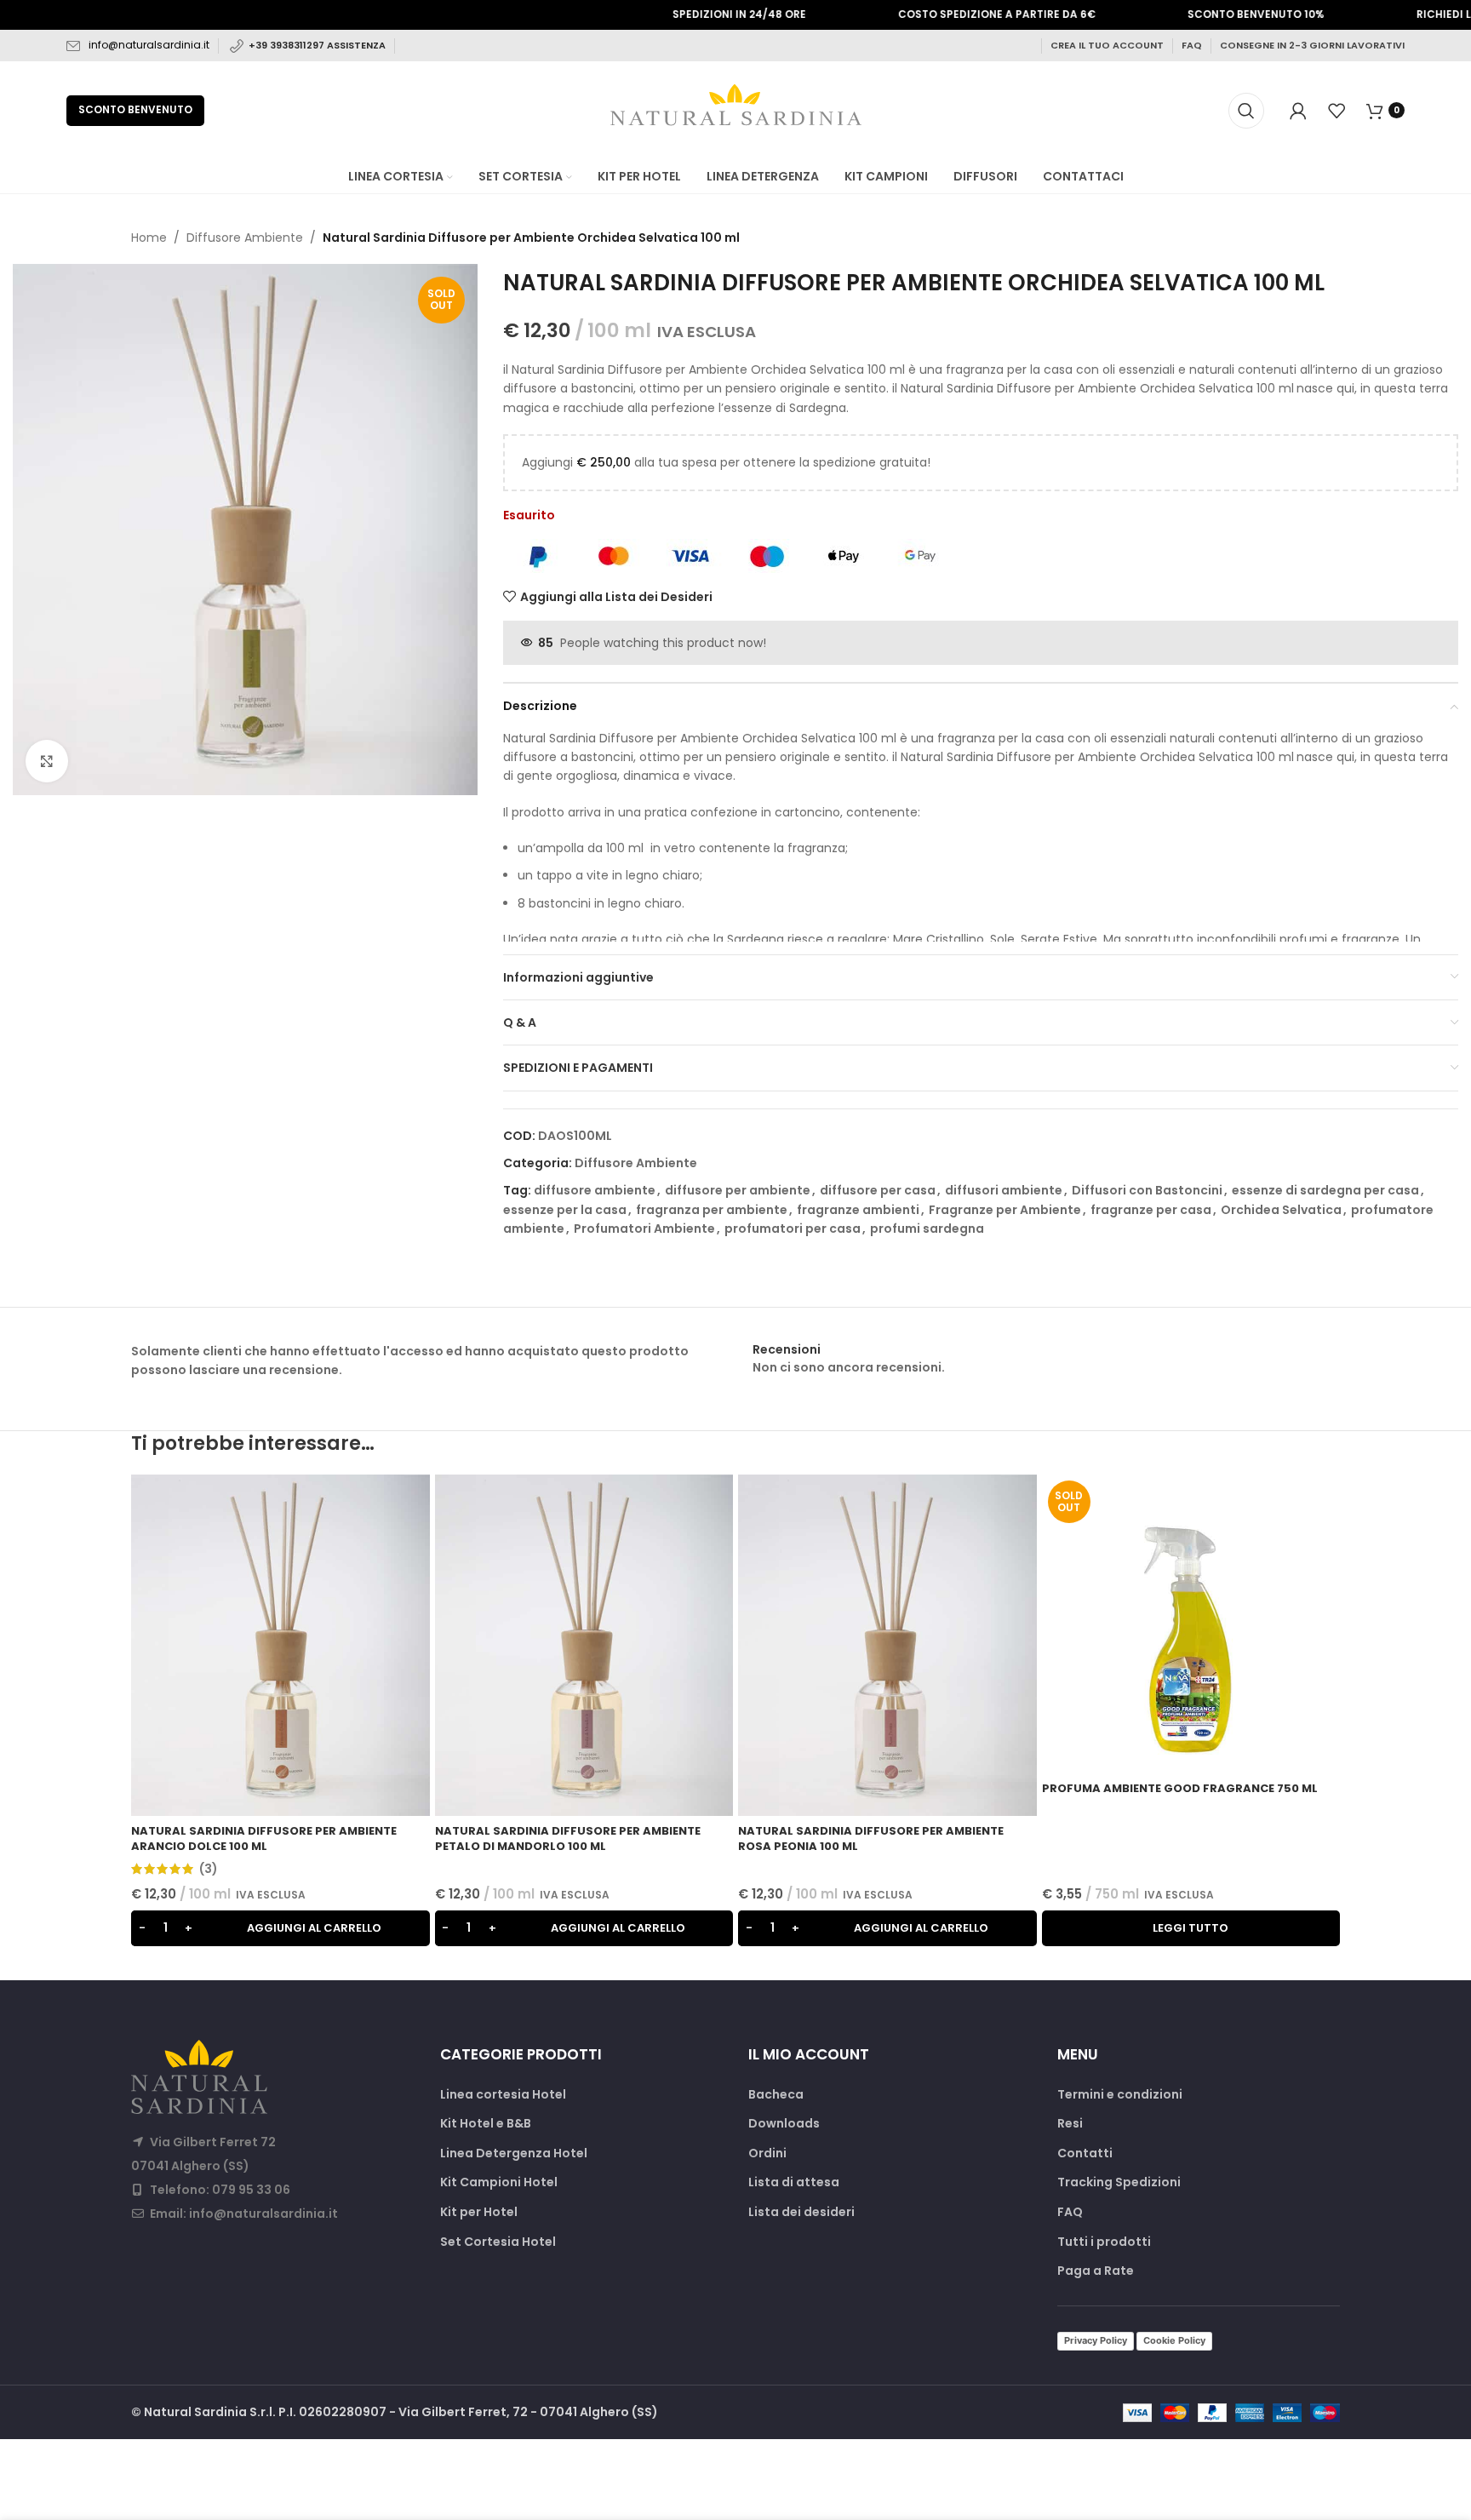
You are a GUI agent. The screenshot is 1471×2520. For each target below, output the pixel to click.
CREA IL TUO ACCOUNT (1107, 45)
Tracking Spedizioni (1119, 2182)
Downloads (784, 2124)
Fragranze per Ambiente (1005, 1210)
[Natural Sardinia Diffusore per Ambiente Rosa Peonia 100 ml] (887, 1645)
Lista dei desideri (801, 2212)
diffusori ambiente (1004, 1190)
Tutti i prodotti (1104, 2242)
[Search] (1246, 111)
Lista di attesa (794, 2182)
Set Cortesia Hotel (498, 2242)
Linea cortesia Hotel (503, 2095)
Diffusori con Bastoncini (1147, 1190)
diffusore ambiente (595, 1190)
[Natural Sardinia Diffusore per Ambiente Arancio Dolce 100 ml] (280, 1645)
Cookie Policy (1174, 2340)
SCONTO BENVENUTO (135, 109)
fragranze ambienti (858, 1210)
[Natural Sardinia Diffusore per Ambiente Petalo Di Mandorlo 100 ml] (584, 1645)
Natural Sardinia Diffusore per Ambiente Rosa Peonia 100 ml (871, 1838)
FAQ (1192, 45)
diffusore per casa (878, 1190)
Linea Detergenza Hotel (514, 2153)
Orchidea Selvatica (1281, 1210)
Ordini (767, 2153)
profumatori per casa (793, 1228)
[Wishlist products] (1336, 111)
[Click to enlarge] (47, 761)
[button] (280, 1928)
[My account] (1298, 111)
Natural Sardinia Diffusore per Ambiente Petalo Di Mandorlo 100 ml (568, 1838)
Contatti (1085, 2153)
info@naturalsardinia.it (149, 45)
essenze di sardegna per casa (1325, 1190)
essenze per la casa (565, 1210)
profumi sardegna (927, 1228)
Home (149, 238)
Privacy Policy (1096, 2340)
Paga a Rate (1096, 2271)
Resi (1070, 2124)
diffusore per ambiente (738, 1190)
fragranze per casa (1151, 1210)
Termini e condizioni (1120, 2095)
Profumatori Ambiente (644, 1228)
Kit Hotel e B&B (486, 2124)
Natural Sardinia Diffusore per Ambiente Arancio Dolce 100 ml (264, 1838)
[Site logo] (736, 109)
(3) (209, 1869)
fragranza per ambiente (712, 1210)
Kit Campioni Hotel (499, 2182)
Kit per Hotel (479, 2212)
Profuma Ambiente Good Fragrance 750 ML (1180, 1788)
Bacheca (776, 2095)
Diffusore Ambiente (245, 238)
